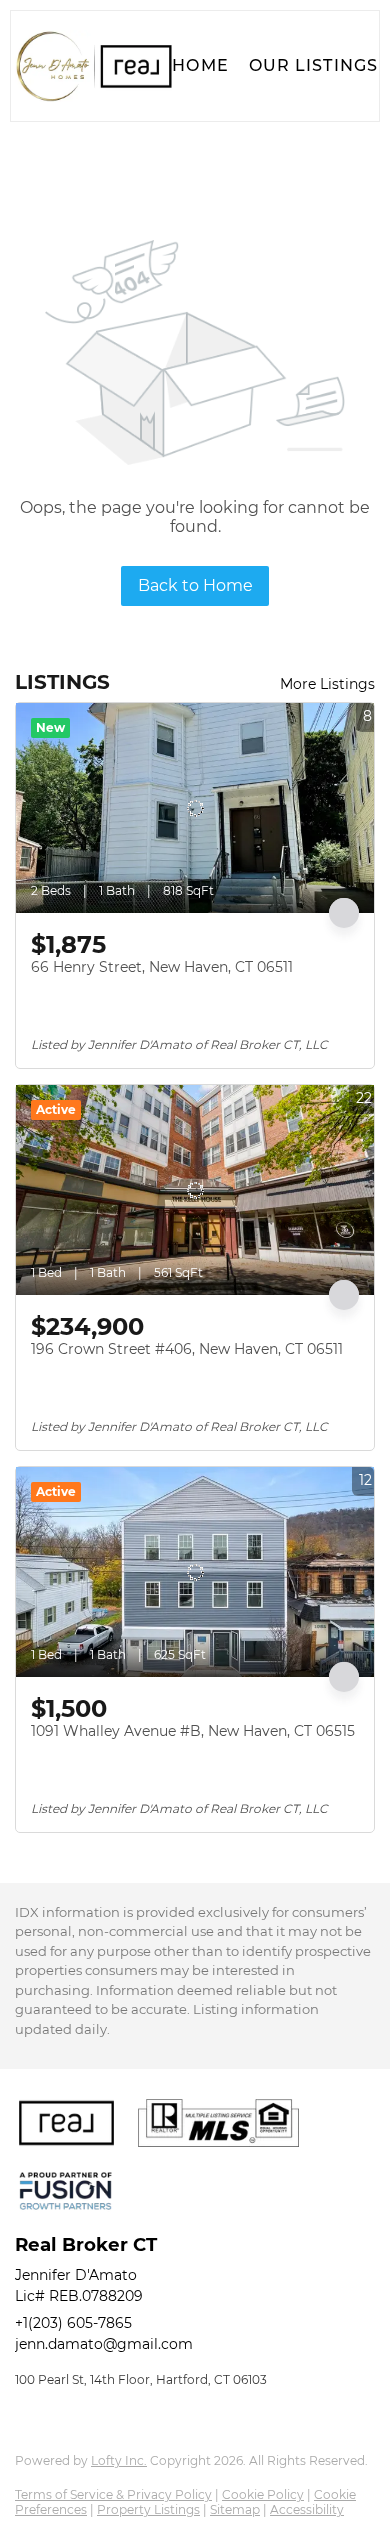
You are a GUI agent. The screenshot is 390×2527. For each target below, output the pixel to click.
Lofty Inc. (119, 2460)
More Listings (327, 684)
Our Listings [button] (313, 65)
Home (200, 65)
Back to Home (195, 585)
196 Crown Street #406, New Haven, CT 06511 (187, 1349)
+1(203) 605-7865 (73, 2323)
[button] (93, 66)
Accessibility (307, 2509)
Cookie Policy (263, 2494)
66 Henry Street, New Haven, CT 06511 (162, 967)
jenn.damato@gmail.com (104, 2344)
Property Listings (148, 2509)
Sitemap (235, 2509)
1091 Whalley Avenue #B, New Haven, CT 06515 (193, 1731)
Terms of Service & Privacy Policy (113, 2494)
